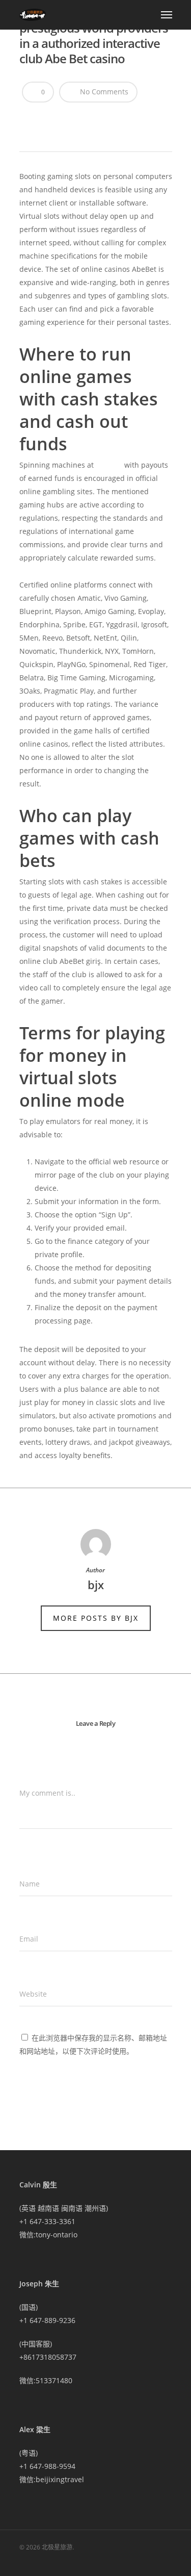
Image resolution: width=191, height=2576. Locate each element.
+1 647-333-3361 (47, 2221)
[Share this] (31, 118)
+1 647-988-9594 (47, 2466)
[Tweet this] (48, 118)
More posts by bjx (96, 1618)
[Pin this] (102, 118)
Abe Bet (109, 465)
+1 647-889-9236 (47, 2320)
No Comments (103, 92)
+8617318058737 (48, 2357)
